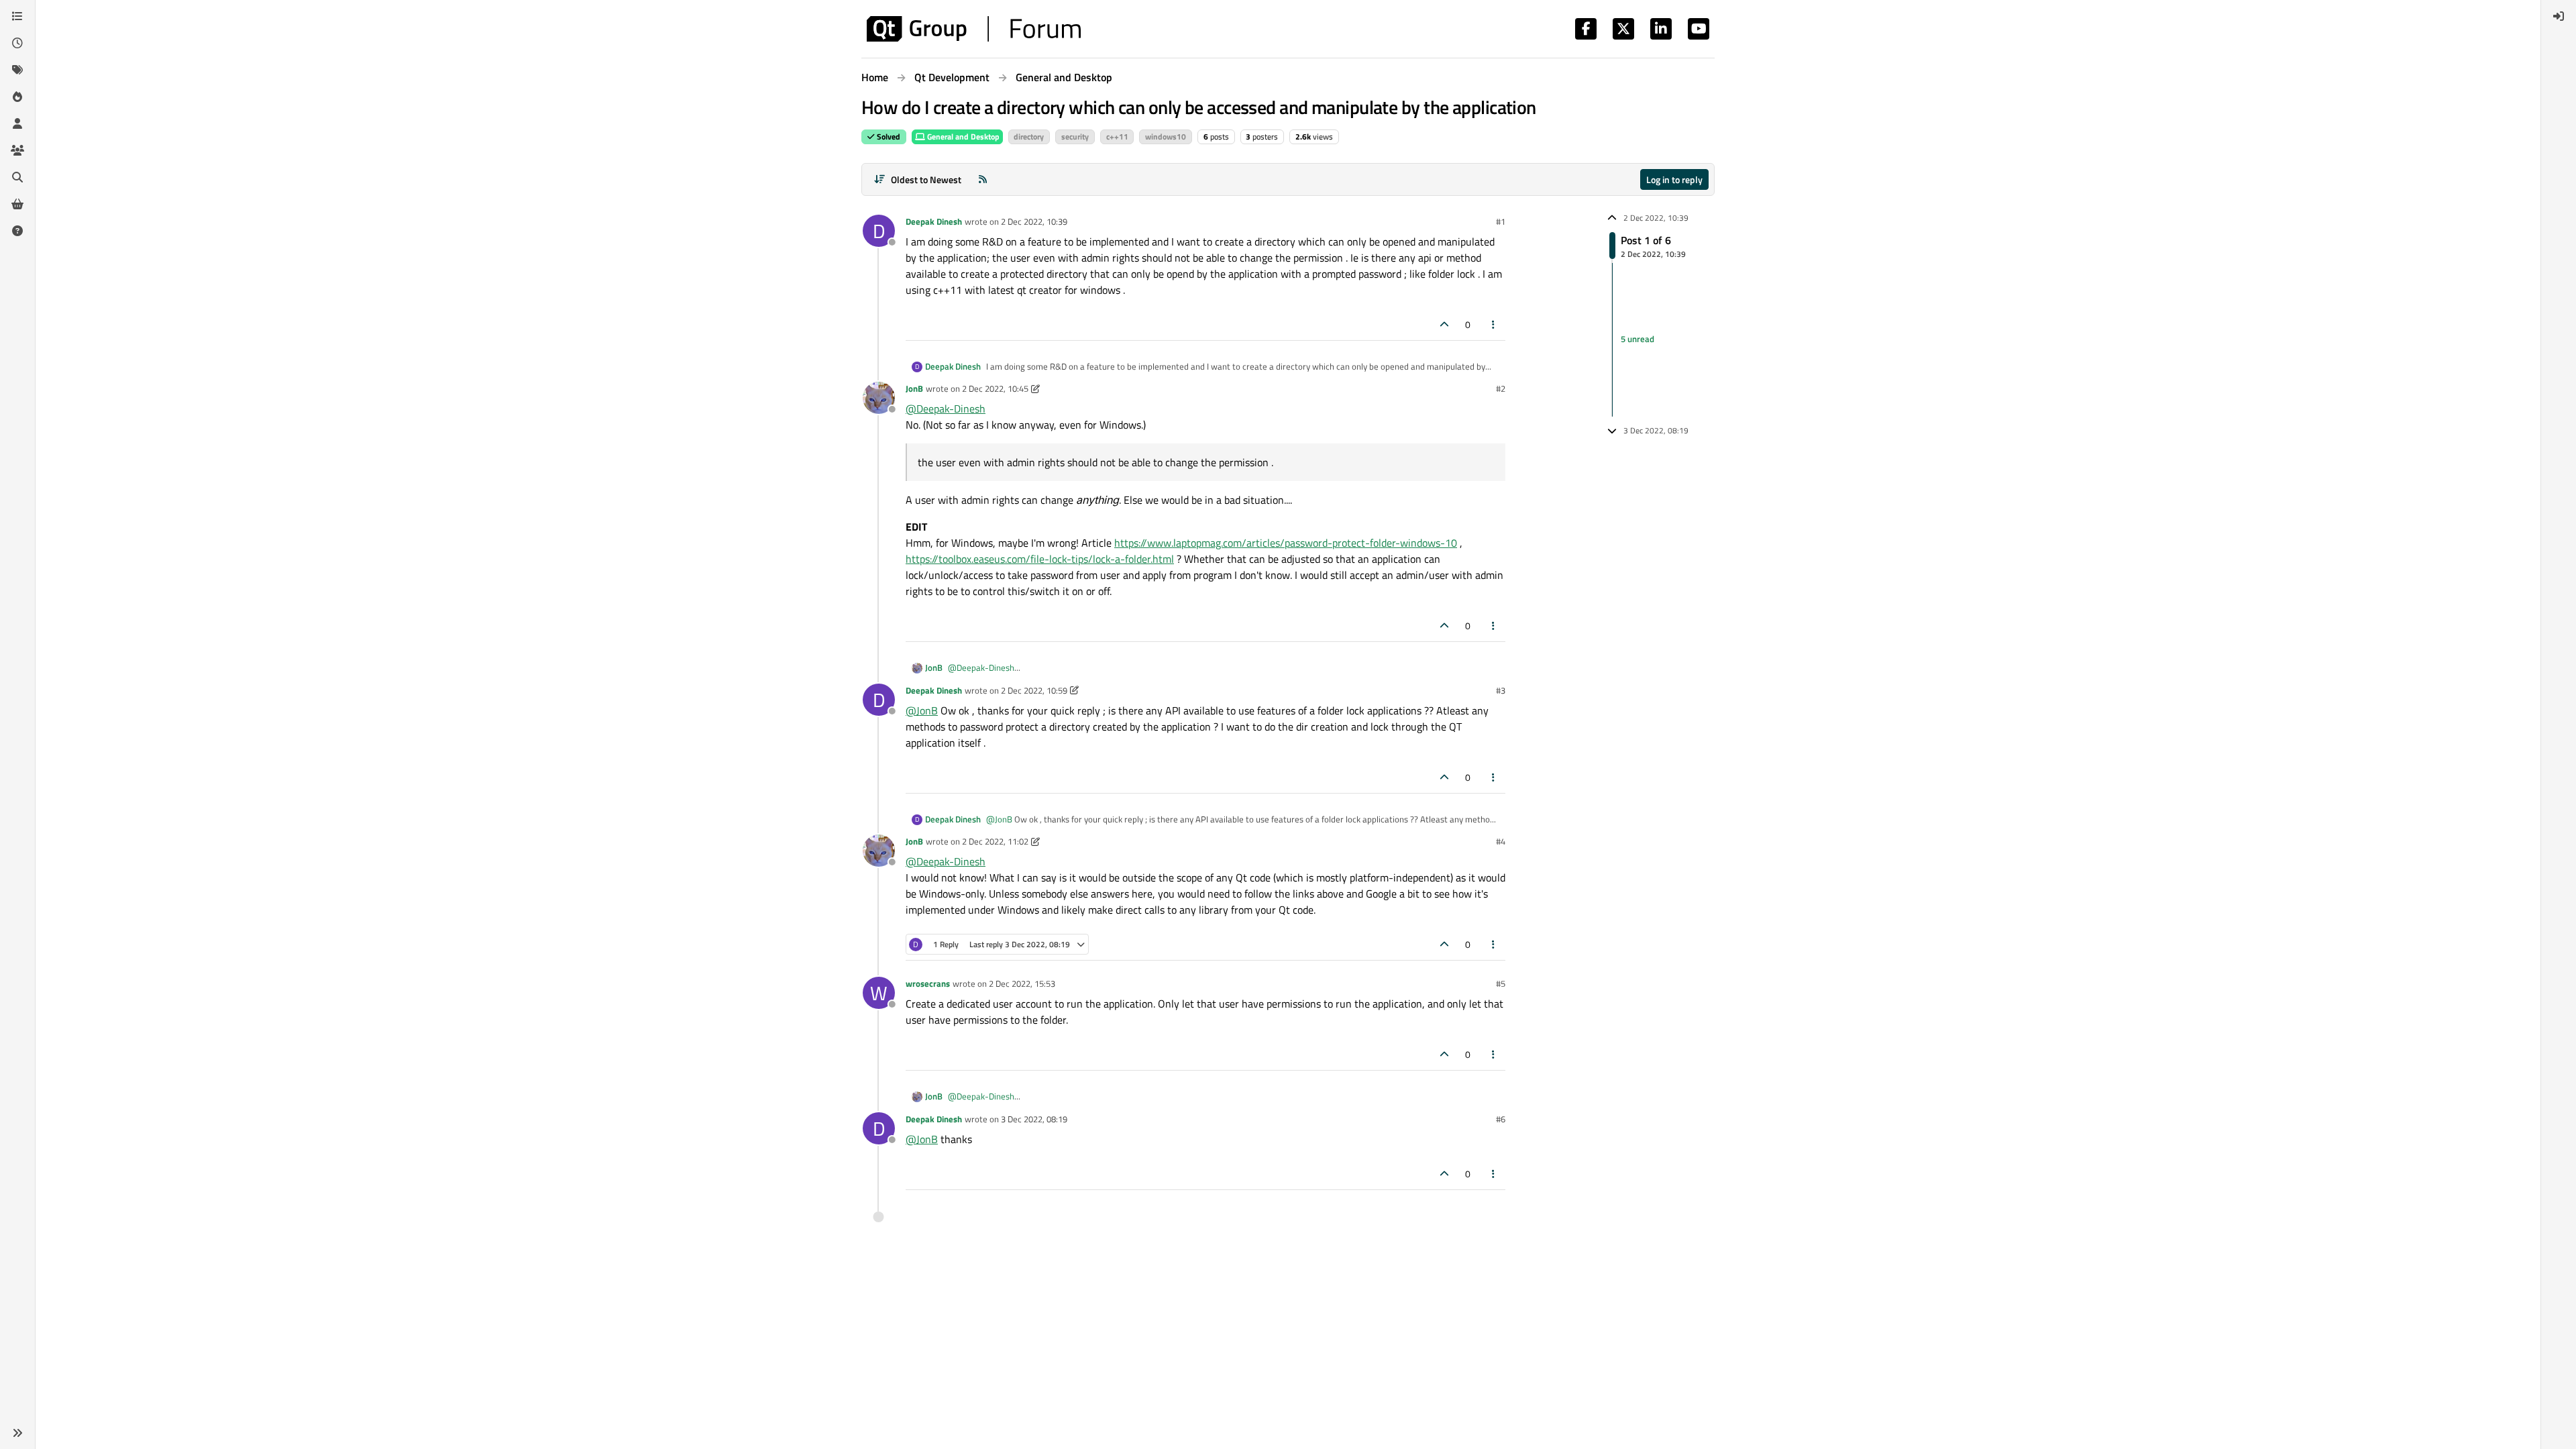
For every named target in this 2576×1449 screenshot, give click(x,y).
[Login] (2559, 16)
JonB (914, 388)
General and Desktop (962, 137)
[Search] (17, 177)
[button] (17, 1433)
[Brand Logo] (974, 29)
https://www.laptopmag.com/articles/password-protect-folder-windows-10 (1286, 543)
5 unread (1638, 339)
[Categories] (17, 16)
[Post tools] (1494, 324)
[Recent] (17, 43)
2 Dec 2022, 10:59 (1034, 690)
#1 (1501, 221)
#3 (1501, 690)
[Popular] (17, 97)
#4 (1501, 841)
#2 (1501, 388)
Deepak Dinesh (934, 221)
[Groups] (17, 150)
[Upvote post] (1444, 324)
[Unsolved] (17, 231)
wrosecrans (928, 983)
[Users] (17, 123)
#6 (1501, 1119)
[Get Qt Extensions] (17, 204)
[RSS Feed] (983, 179)
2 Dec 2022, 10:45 (995, 388)
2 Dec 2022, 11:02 (995, 841)
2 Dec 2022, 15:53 (1022, 983)
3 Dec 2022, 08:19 (1034, 1119)
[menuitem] (2559, 16)
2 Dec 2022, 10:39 (1034, 221)
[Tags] (17, 70)
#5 (1501, 983)
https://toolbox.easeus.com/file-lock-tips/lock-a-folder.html (1040, 559)
